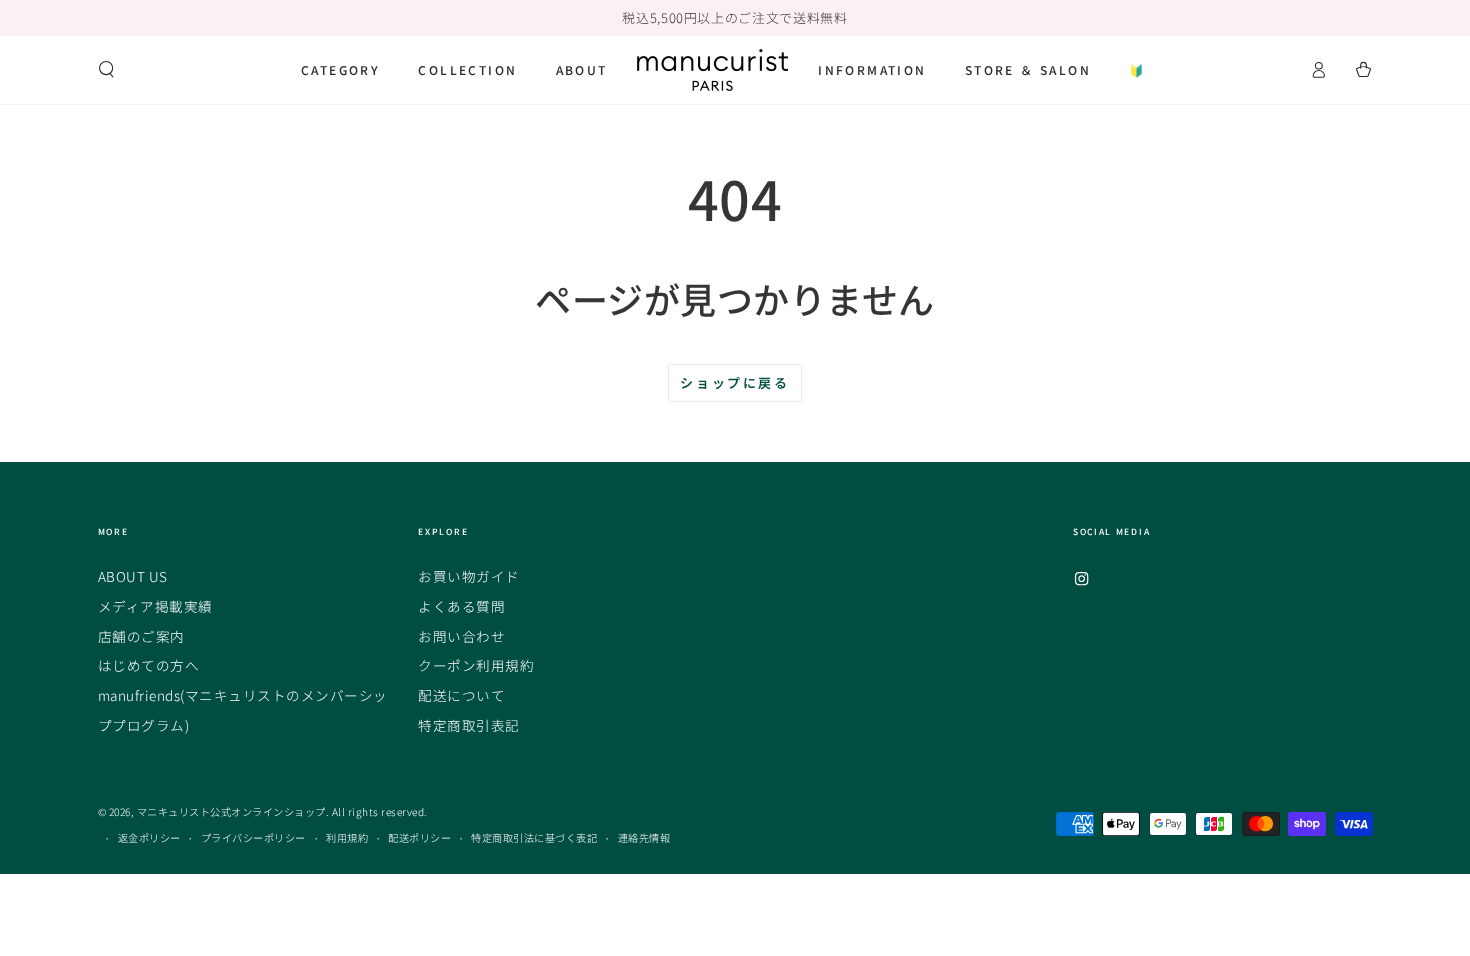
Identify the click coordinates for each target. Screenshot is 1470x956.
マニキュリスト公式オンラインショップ (231, 811)
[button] (107, 69)
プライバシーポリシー (253, 837)
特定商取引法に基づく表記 (534, 837)
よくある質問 (461, 606)
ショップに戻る (734, 382)
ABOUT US (133, 576)
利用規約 (347, 837)
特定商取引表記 (469, 725)
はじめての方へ (149, 665)
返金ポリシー (149, 837)
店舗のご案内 (141, 636)
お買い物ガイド (469, 576)
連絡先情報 (644, 837)
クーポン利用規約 (476, 665)
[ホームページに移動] (712, 70)
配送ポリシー (419, 837)
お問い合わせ (461, 636)
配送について (461, 695)
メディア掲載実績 (155, 606)
